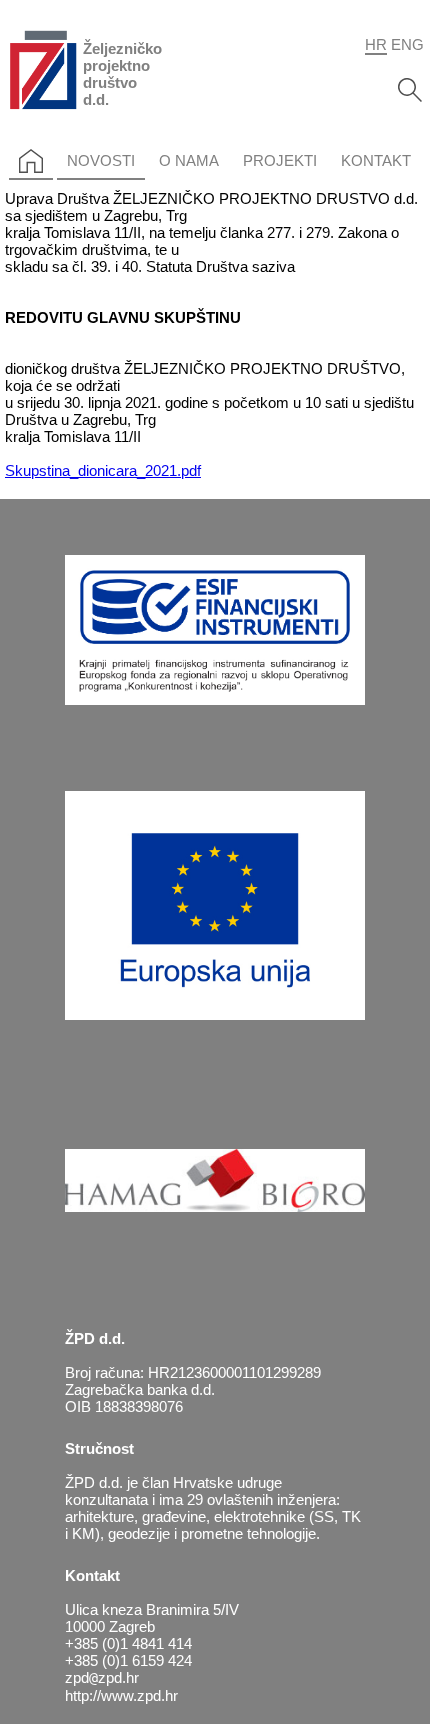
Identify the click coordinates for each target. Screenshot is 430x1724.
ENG (407, 44)
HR (376, 44)
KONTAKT (376, 160)
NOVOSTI (101, 160)
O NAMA (189, 160)
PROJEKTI (280, 160)
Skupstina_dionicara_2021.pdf (103, 470)
